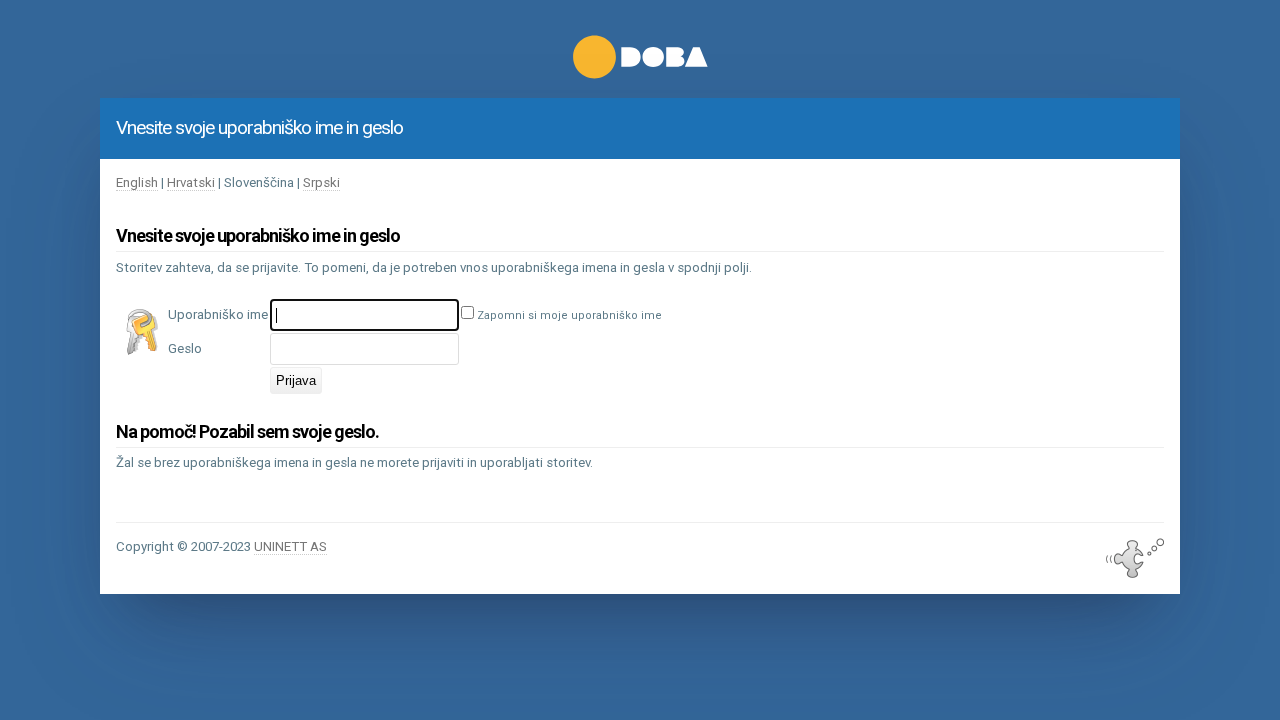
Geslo (185, 348)
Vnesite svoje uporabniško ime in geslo (259, 127)
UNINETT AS (290, 546)
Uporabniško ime (218, 314)
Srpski (321, 182)
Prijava (296, 380)
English (137, 182)
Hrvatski (191, 182)
